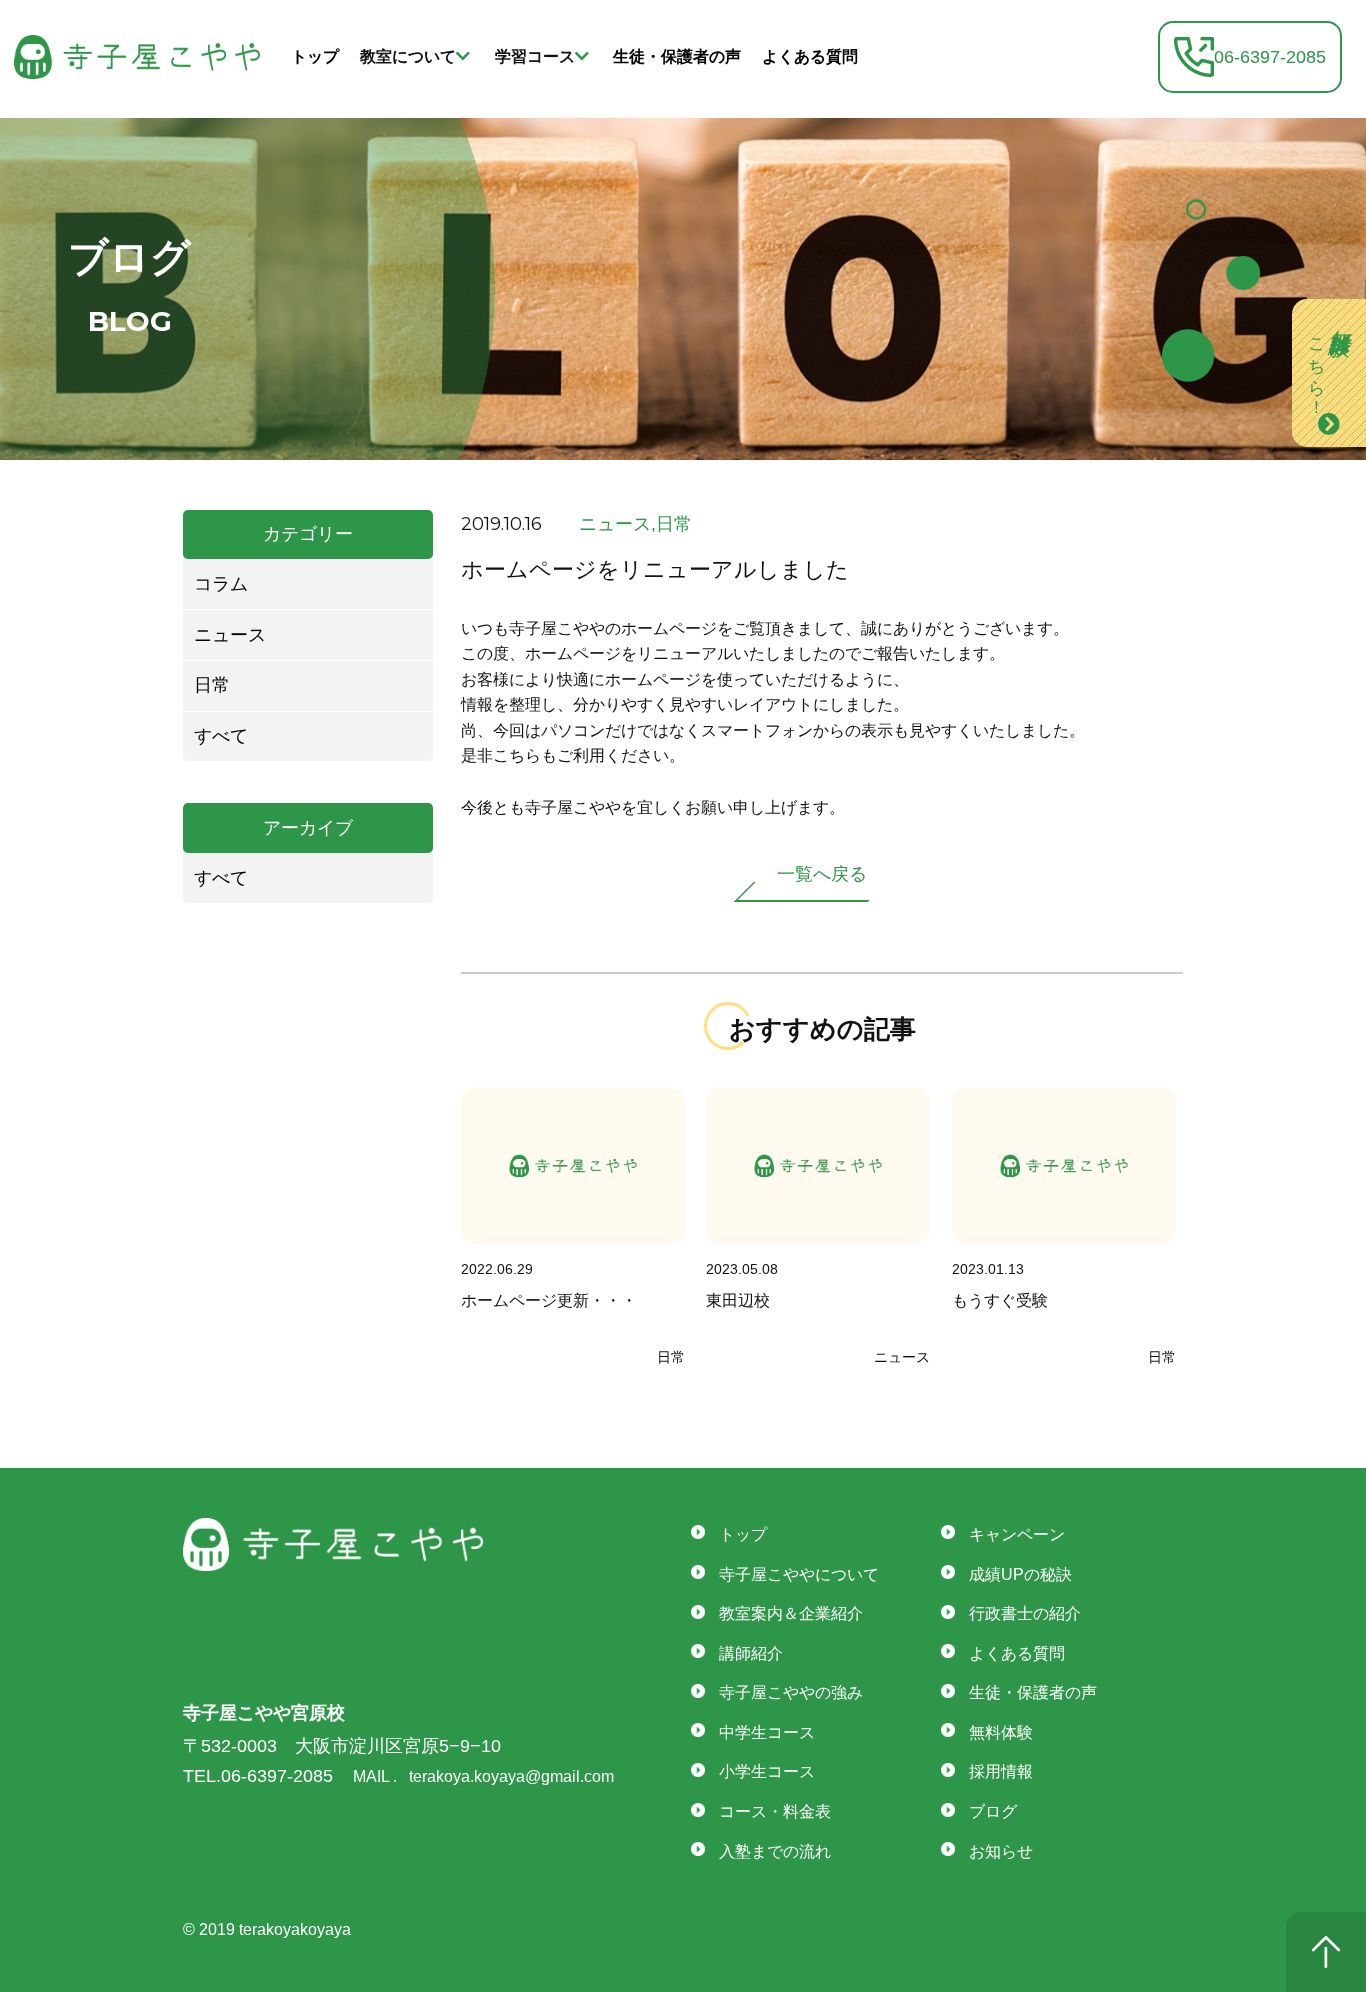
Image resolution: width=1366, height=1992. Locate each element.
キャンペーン (1017, 1534)
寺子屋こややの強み (791, 1692)
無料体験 (1001, 1732)
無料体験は (1330, 361)
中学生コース (767, 1732)
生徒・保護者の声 (677, 56)
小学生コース (767, 1771)
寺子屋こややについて (799, 1574)
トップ (315, 56)
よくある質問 (810, 56)
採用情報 (1001, 1771)
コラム (221, 584)
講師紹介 (751, 1653)
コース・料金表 (775, 1811)
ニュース (230, 635)
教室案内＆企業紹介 (791, 1613)
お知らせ (1001, 1851)
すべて (221, 736)
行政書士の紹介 (1025, 1613)
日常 (212, 685)
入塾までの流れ (775, 1851)
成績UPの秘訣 (1020, 1574)
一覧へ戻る (822, 874)
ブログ (993, 1811)
